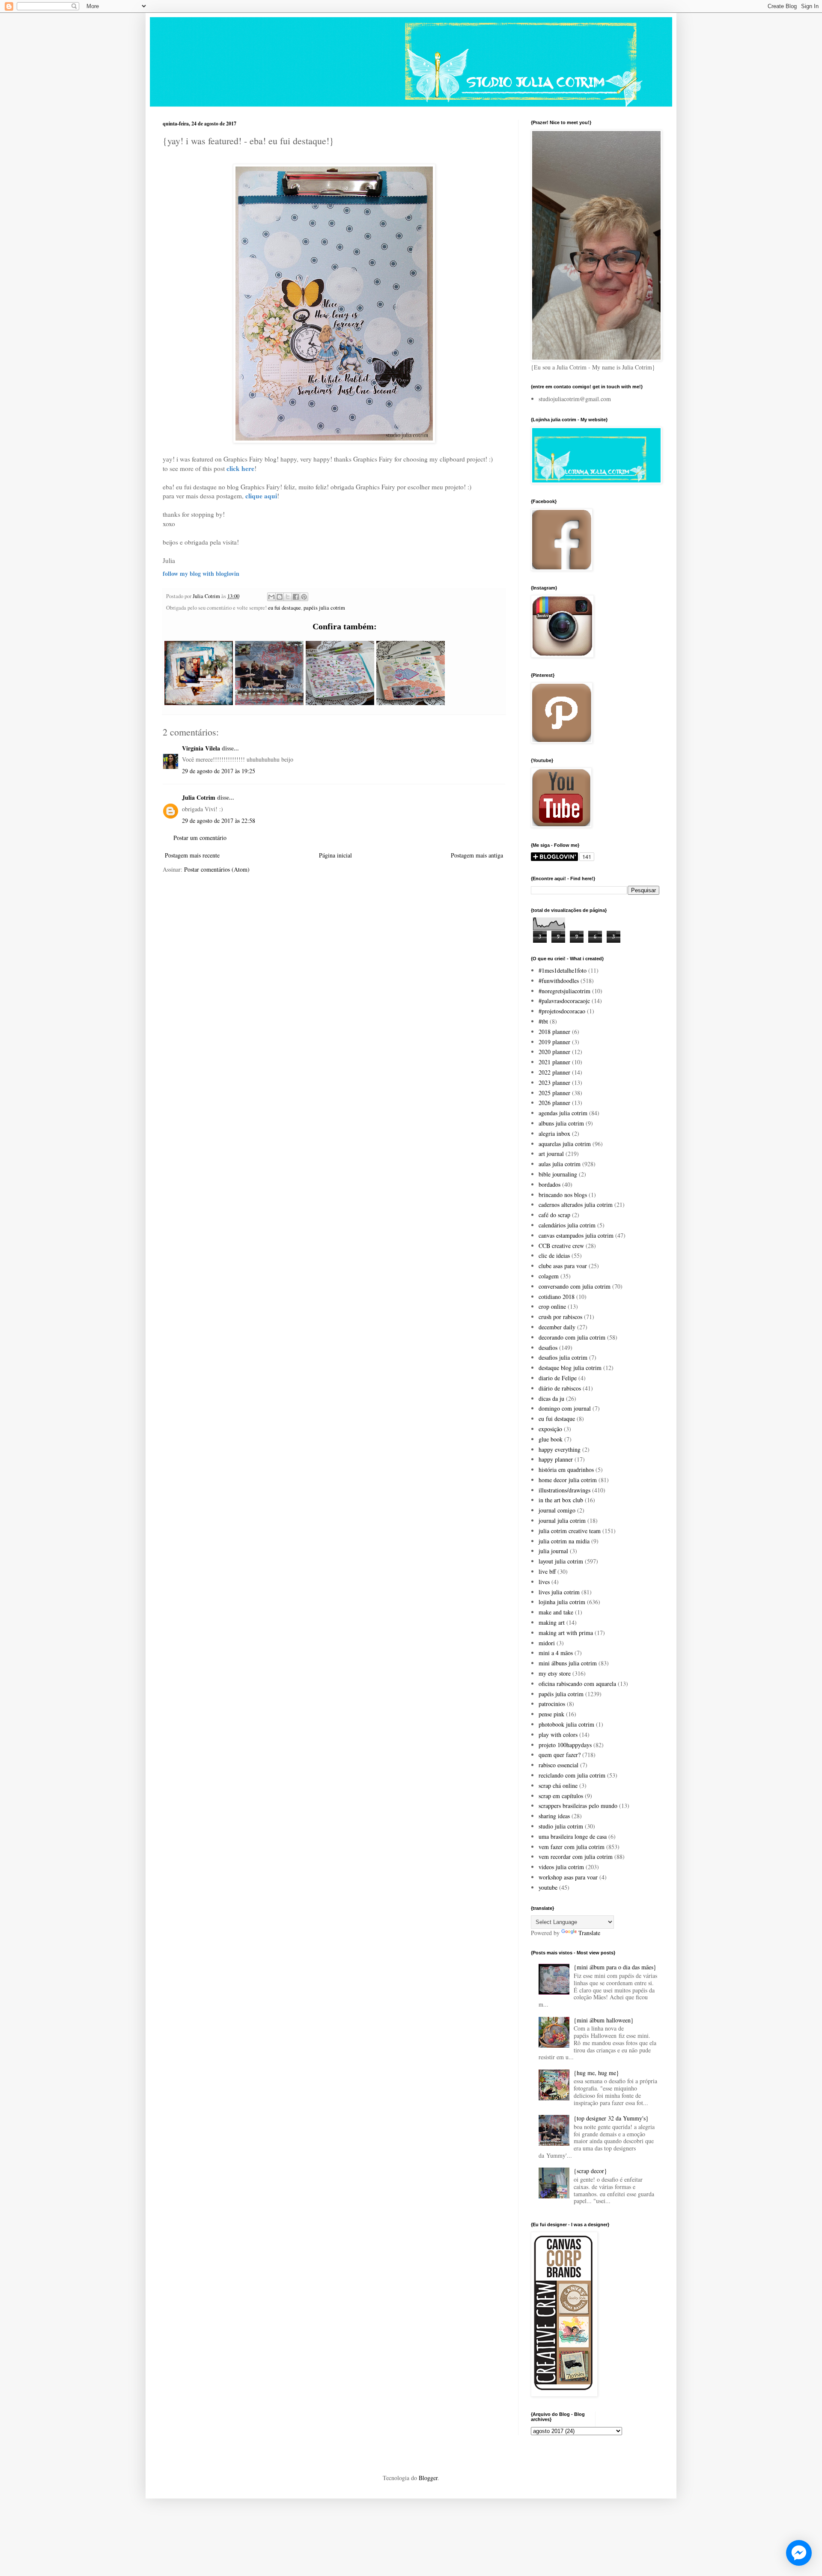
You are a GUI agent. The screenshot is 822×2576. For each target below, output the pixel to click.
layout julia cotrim (561, 1561)
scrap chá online (558, 1785)
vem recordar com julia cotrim (576, 1857)
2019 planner (554, 1042)
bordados (549, 1184)
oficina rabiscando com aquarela (577, 1684)
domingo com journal (565, 1408)
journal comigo (557, 1510)
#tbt (543, 1021)
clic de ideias (554, 1255)
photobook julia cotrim (566, 1724)
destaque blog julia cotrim (570, 1368)
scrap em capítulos (561, 1796)
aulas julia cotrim (560, 1164)
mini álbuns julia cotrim (568, 1663)
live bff (547, 1571)
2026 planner (554, 1103)
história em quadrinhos (566, 1470)
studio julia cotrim (561, 1826)
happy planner (556, 1459)
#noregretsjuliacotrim (564, 991)
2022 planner (554, 1072)
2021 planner (554, 1062)
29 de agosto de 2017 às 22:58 (219, 820)
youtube (548, 1887)
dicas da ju (551, 1398)
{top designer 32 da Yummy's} (611, 2118)
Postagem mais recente (192, 855)
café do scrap (554, 1215)
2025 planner (554, 1093)
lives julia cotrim (559, 1592)
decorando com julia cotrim (572, 1337)
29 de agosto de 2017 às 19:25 (219, 771)
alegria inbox (554, 1133)
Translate (589, 1933)
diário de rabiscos (560, 1388)
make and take (556, 1612)
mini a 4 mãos (556, 1653)
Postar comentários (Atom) (217, 869)
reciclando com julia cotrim (572, 1775)
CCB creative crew (561, 1246)
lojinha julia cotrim (562, 1602)
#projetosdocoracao (562, 1011)
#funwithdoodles (559, 981)
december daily (557, 1327)
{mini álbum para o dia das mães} (615, 1967)
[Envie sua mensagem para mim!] (799, 2553)
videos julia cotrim (561, 1867)
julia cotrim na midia (564, 1541)
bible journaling (558, 1174)
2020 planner (554, 1052)
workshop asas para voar (568, 1877)
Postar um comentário (200, 838)
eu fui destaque (284, 608)
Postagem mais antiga (477, 855)
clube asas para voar (563, 1266)
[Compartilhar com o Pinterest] (304, 597)
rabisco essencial (558, 1765)
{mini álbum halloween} (604, 2020)
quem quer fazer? (560, 1755)
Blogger (428, 2478)
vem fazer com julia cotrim (572, 1847)
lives (544, 1582)
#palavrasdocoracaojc (564, 1001)
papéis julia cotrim (324, 608)
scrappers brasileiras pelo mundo (578, 1806)
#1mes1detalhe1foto (563, 970)
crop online (552, 1306)
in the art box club (561, 1500)
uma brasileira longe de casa (573, 1836)
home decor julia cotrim (568, 1480)
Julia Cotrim (199, 797)
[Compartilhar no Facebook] (296, 597)
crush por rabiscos (560, 1317)
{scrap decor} (590, 2171)
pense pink (551, 1714)
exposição (550, 1429)
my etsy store (555, 1673)
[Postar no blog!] (280, 597)
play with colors (558, 1735)
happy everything (560, 1449)
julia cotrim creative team (570, 1531)
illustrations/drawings (564, 1490)
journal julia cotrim (562, 1520)
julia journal (553, 1551)
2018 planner (554, 1032)
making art (552, 1622)
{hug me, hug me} (596, 2073)
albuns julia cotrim (561, 1123)
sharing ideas (554, 1816)
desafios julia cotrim (563, 1357)
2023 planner (554, 1083)
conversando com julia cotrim (575, 1286)
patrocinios (552, 1704)
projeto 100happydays (565, 1745)
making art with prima (566, 1633)
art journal (551, 1154)
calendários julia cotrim (567, 1225)
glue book (551, 1439)
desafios (548, 1348)
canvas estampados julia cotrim (576, 1235)
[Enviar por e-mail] (271, 597)
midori (547, 1643)
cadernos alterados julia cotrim (576, 1205)
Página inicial (335, 855)
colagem (549, 1276)
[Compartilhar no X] (288, 597)
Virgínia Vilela (201, 748)
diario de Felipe (558, 1378)
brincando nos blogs (563, 1195)
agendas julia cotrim (563, 1113)
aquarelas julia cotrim (565, 1144)
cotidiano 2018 (557, 1297)
